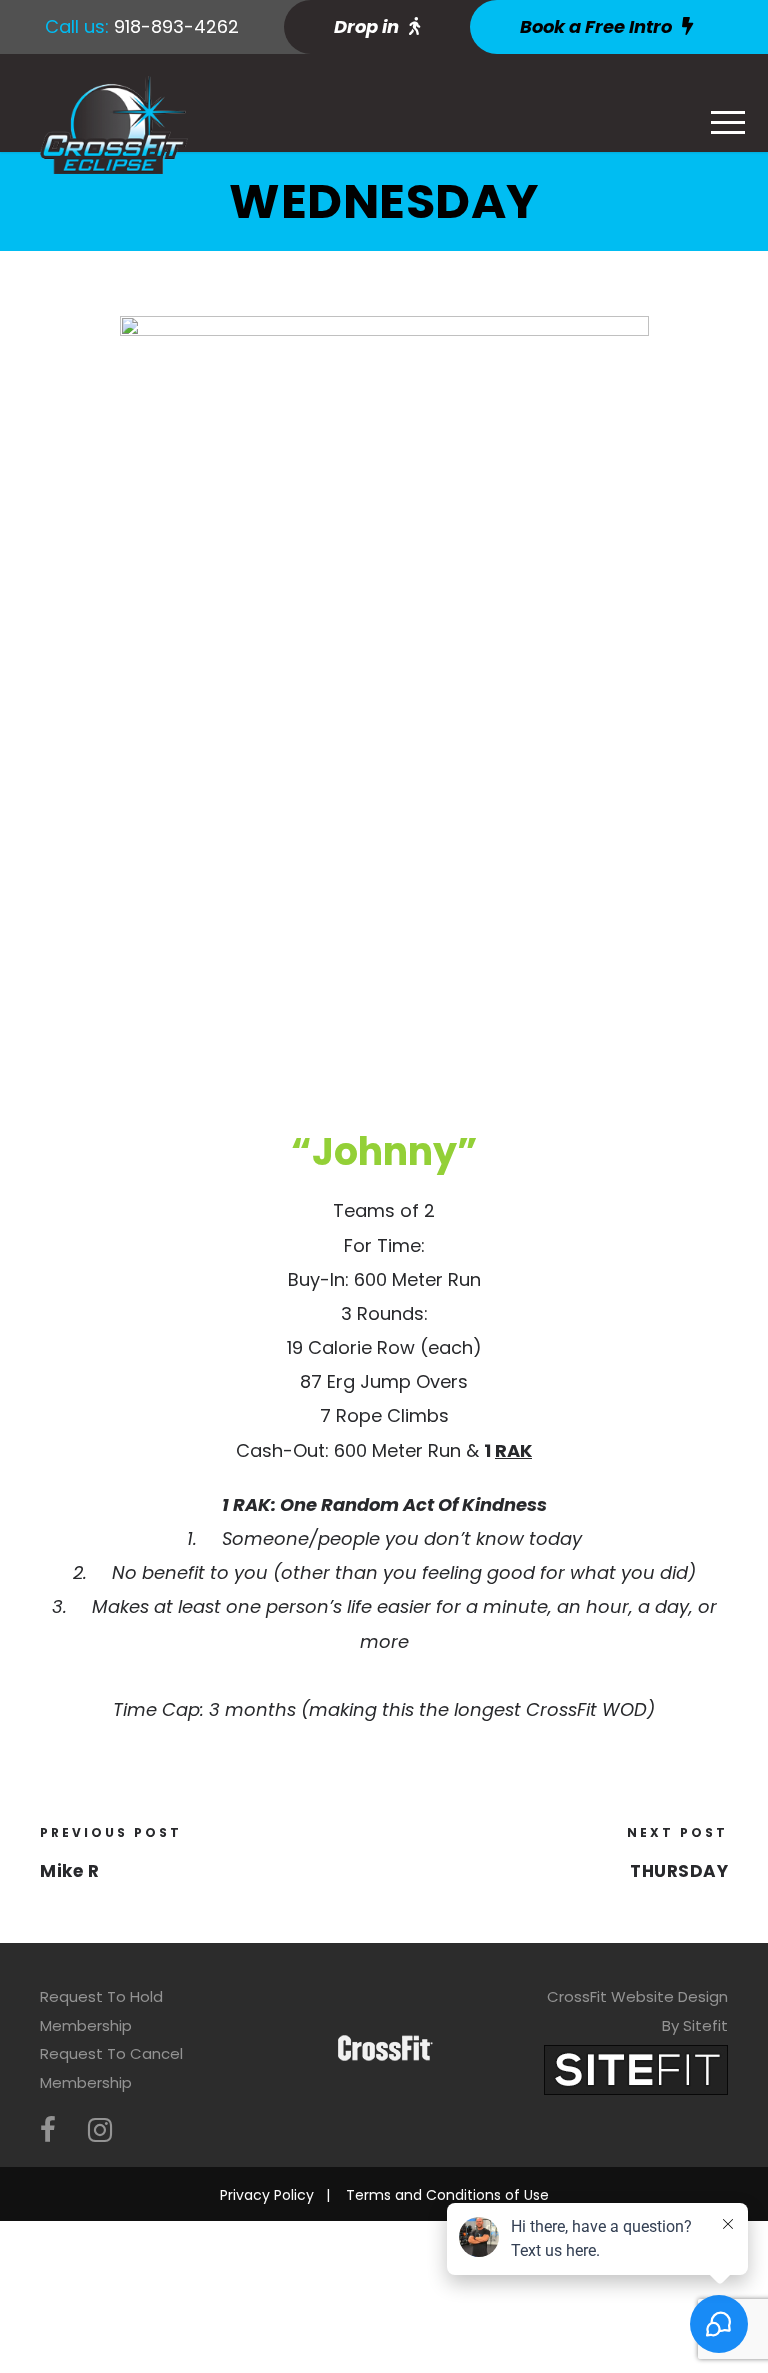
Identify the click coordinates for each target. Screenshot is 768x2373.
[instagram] (100, 2130)
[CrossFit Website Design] (636, 2068)
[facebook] (48, 2130)
